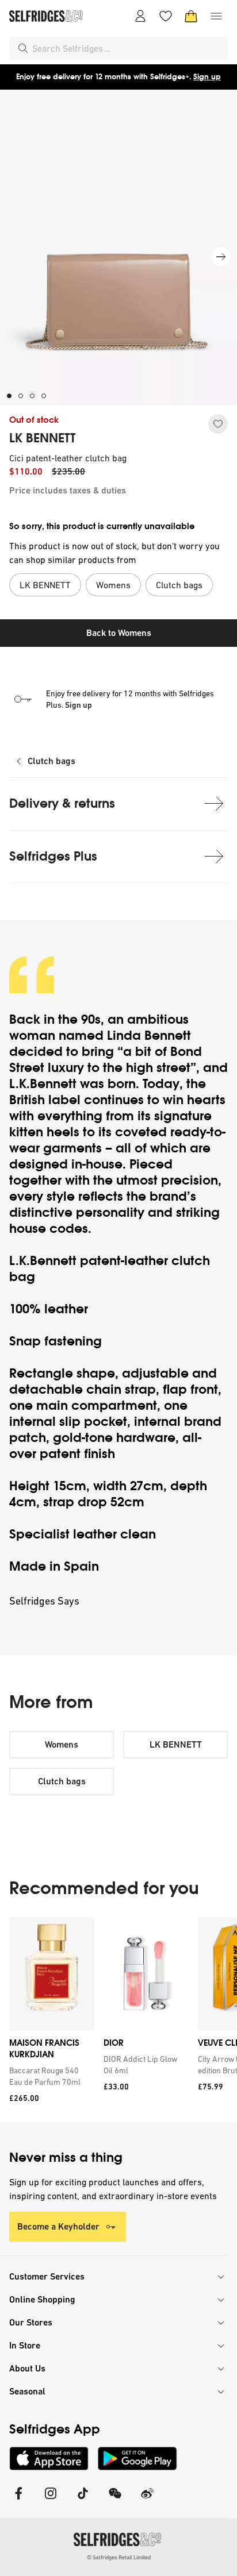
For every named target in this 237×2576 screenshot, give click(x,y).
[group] (118, 2020)
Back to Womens (119, 633)
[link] (49, 2076)
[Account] (140, 16)
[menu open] (216, 16)
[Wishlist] (166, 16)
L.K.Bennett (43, 1084)
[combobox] (128, 48)
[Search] (23, 48)
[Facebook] (18, 2500)
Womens (62, 1744)
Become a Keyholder (58, 2226)
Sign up (207, 77)
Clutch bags (51, 761)
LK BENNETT (42, 438)
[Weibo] (147, 2500)
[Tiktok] (83, 2500)
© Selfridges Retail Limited (119, 2557)
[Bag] (191, 16)
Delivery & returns (62, 803)
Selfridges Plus (53, 856)
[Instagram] (51, 2500)
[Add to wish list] (218, 424)
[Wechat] (115, 2500)
